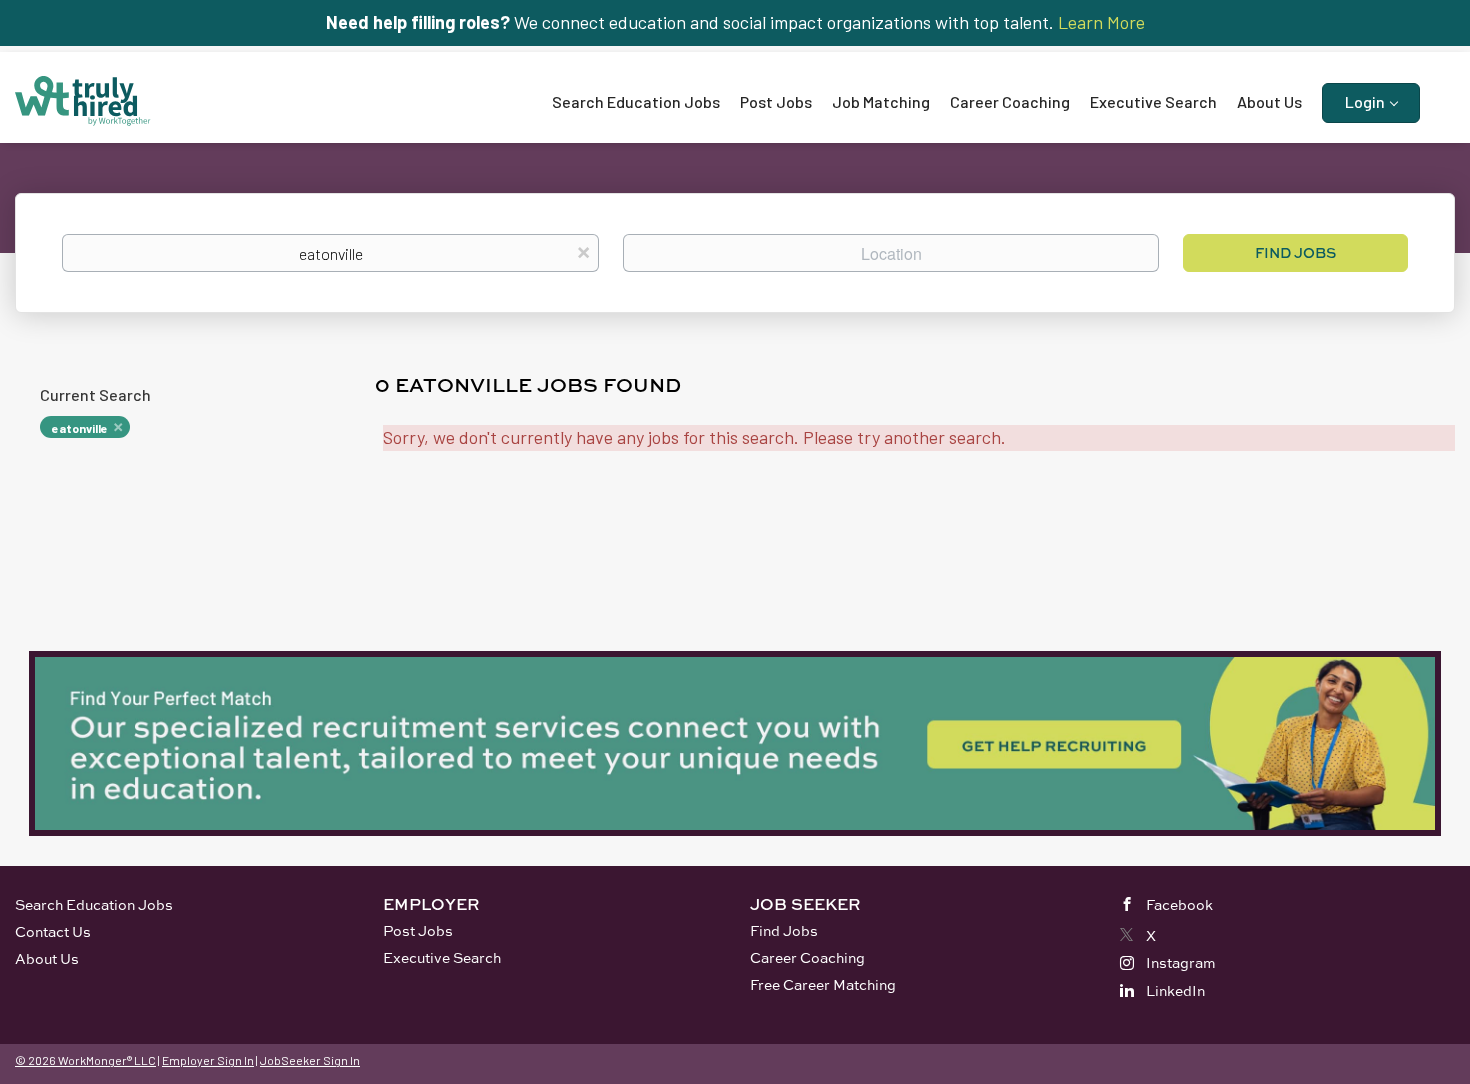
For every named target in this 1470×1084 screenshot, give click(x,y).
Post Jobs (418, 930)
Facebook (1179, 904)
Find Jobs (1295, 252)
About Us (47, 958)
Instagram (1181, 962)
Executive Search (442, 957)
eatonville (80, 428)
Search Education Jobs (94, 904)
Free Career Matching (823, 984)
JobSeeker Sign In (310, 1060)
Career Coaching (807, 957)
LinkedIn (1175, 990)
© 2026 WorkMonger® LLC (85, 1060)
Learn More (1101, 22)
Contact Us (53, 931)
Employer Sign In (208, 1060)
